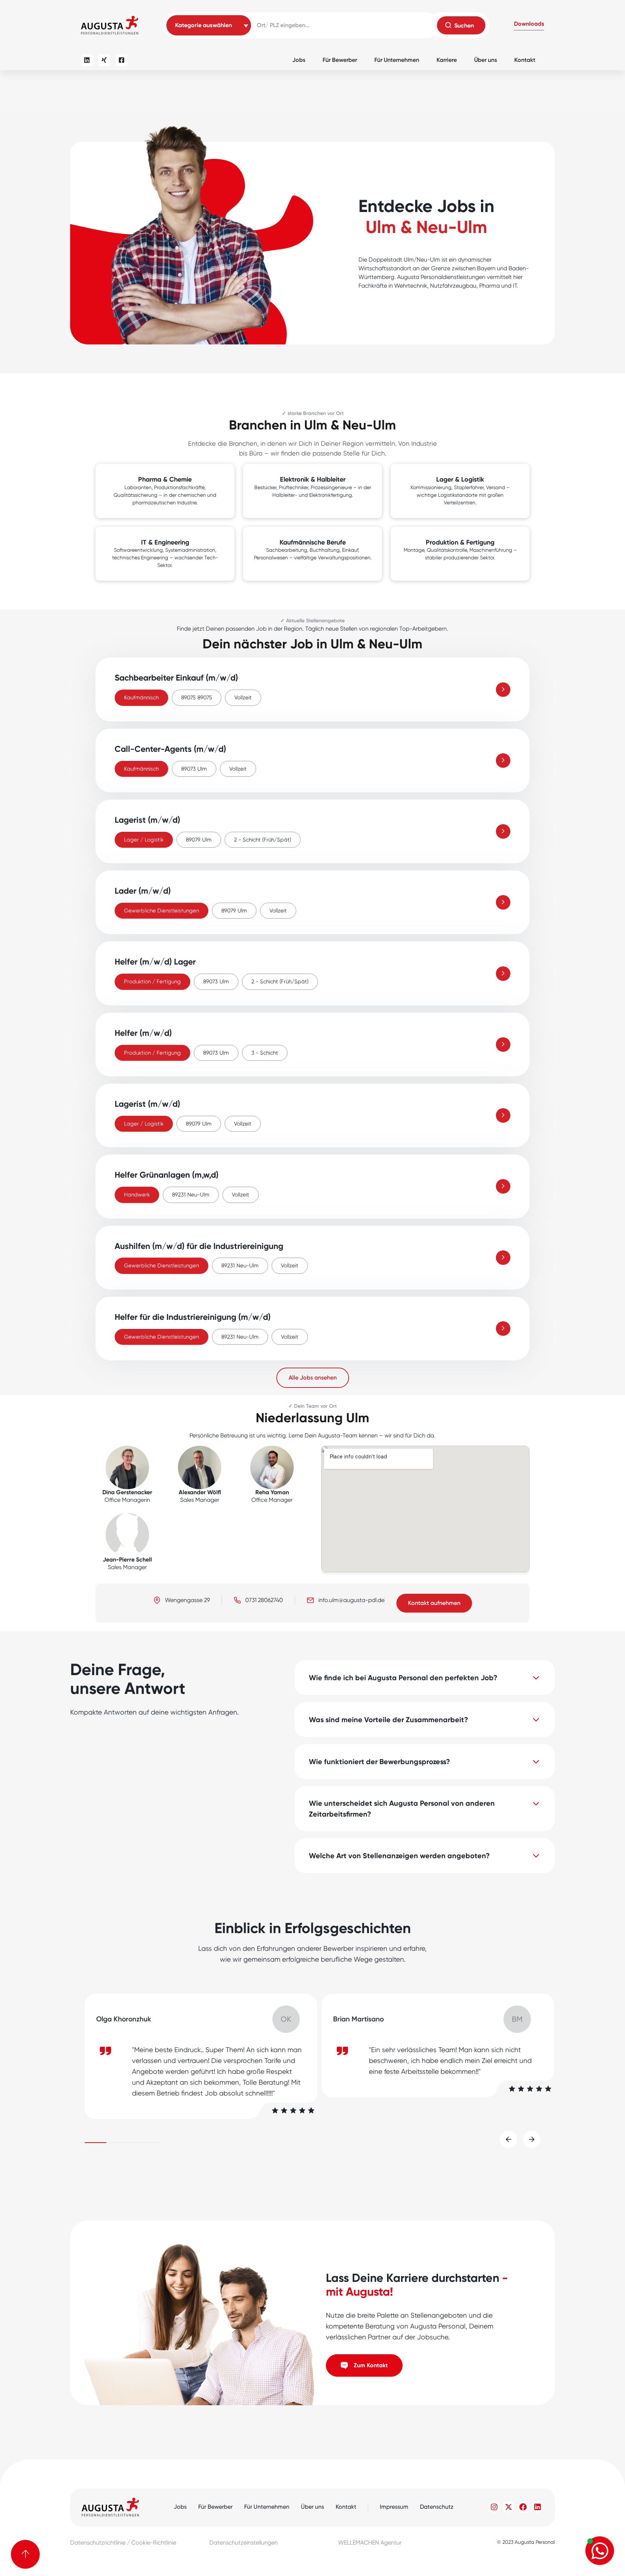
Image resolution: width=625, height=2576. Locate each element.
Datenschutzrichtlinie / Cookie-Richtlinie (123, 2543)
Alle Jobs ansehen (313, 1378)
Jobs (299, 60)
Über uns (486, 60)
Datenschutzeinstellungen (244, 2543)
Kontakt (525, 60)
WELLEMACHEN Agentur (370, 2543)
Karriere (447, 60)
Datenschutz (437, 2507)
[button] (529, 25)
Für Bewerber (340, 60)
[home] (110, 25)
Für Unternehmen (397, 60)
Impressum (394, 2507)
